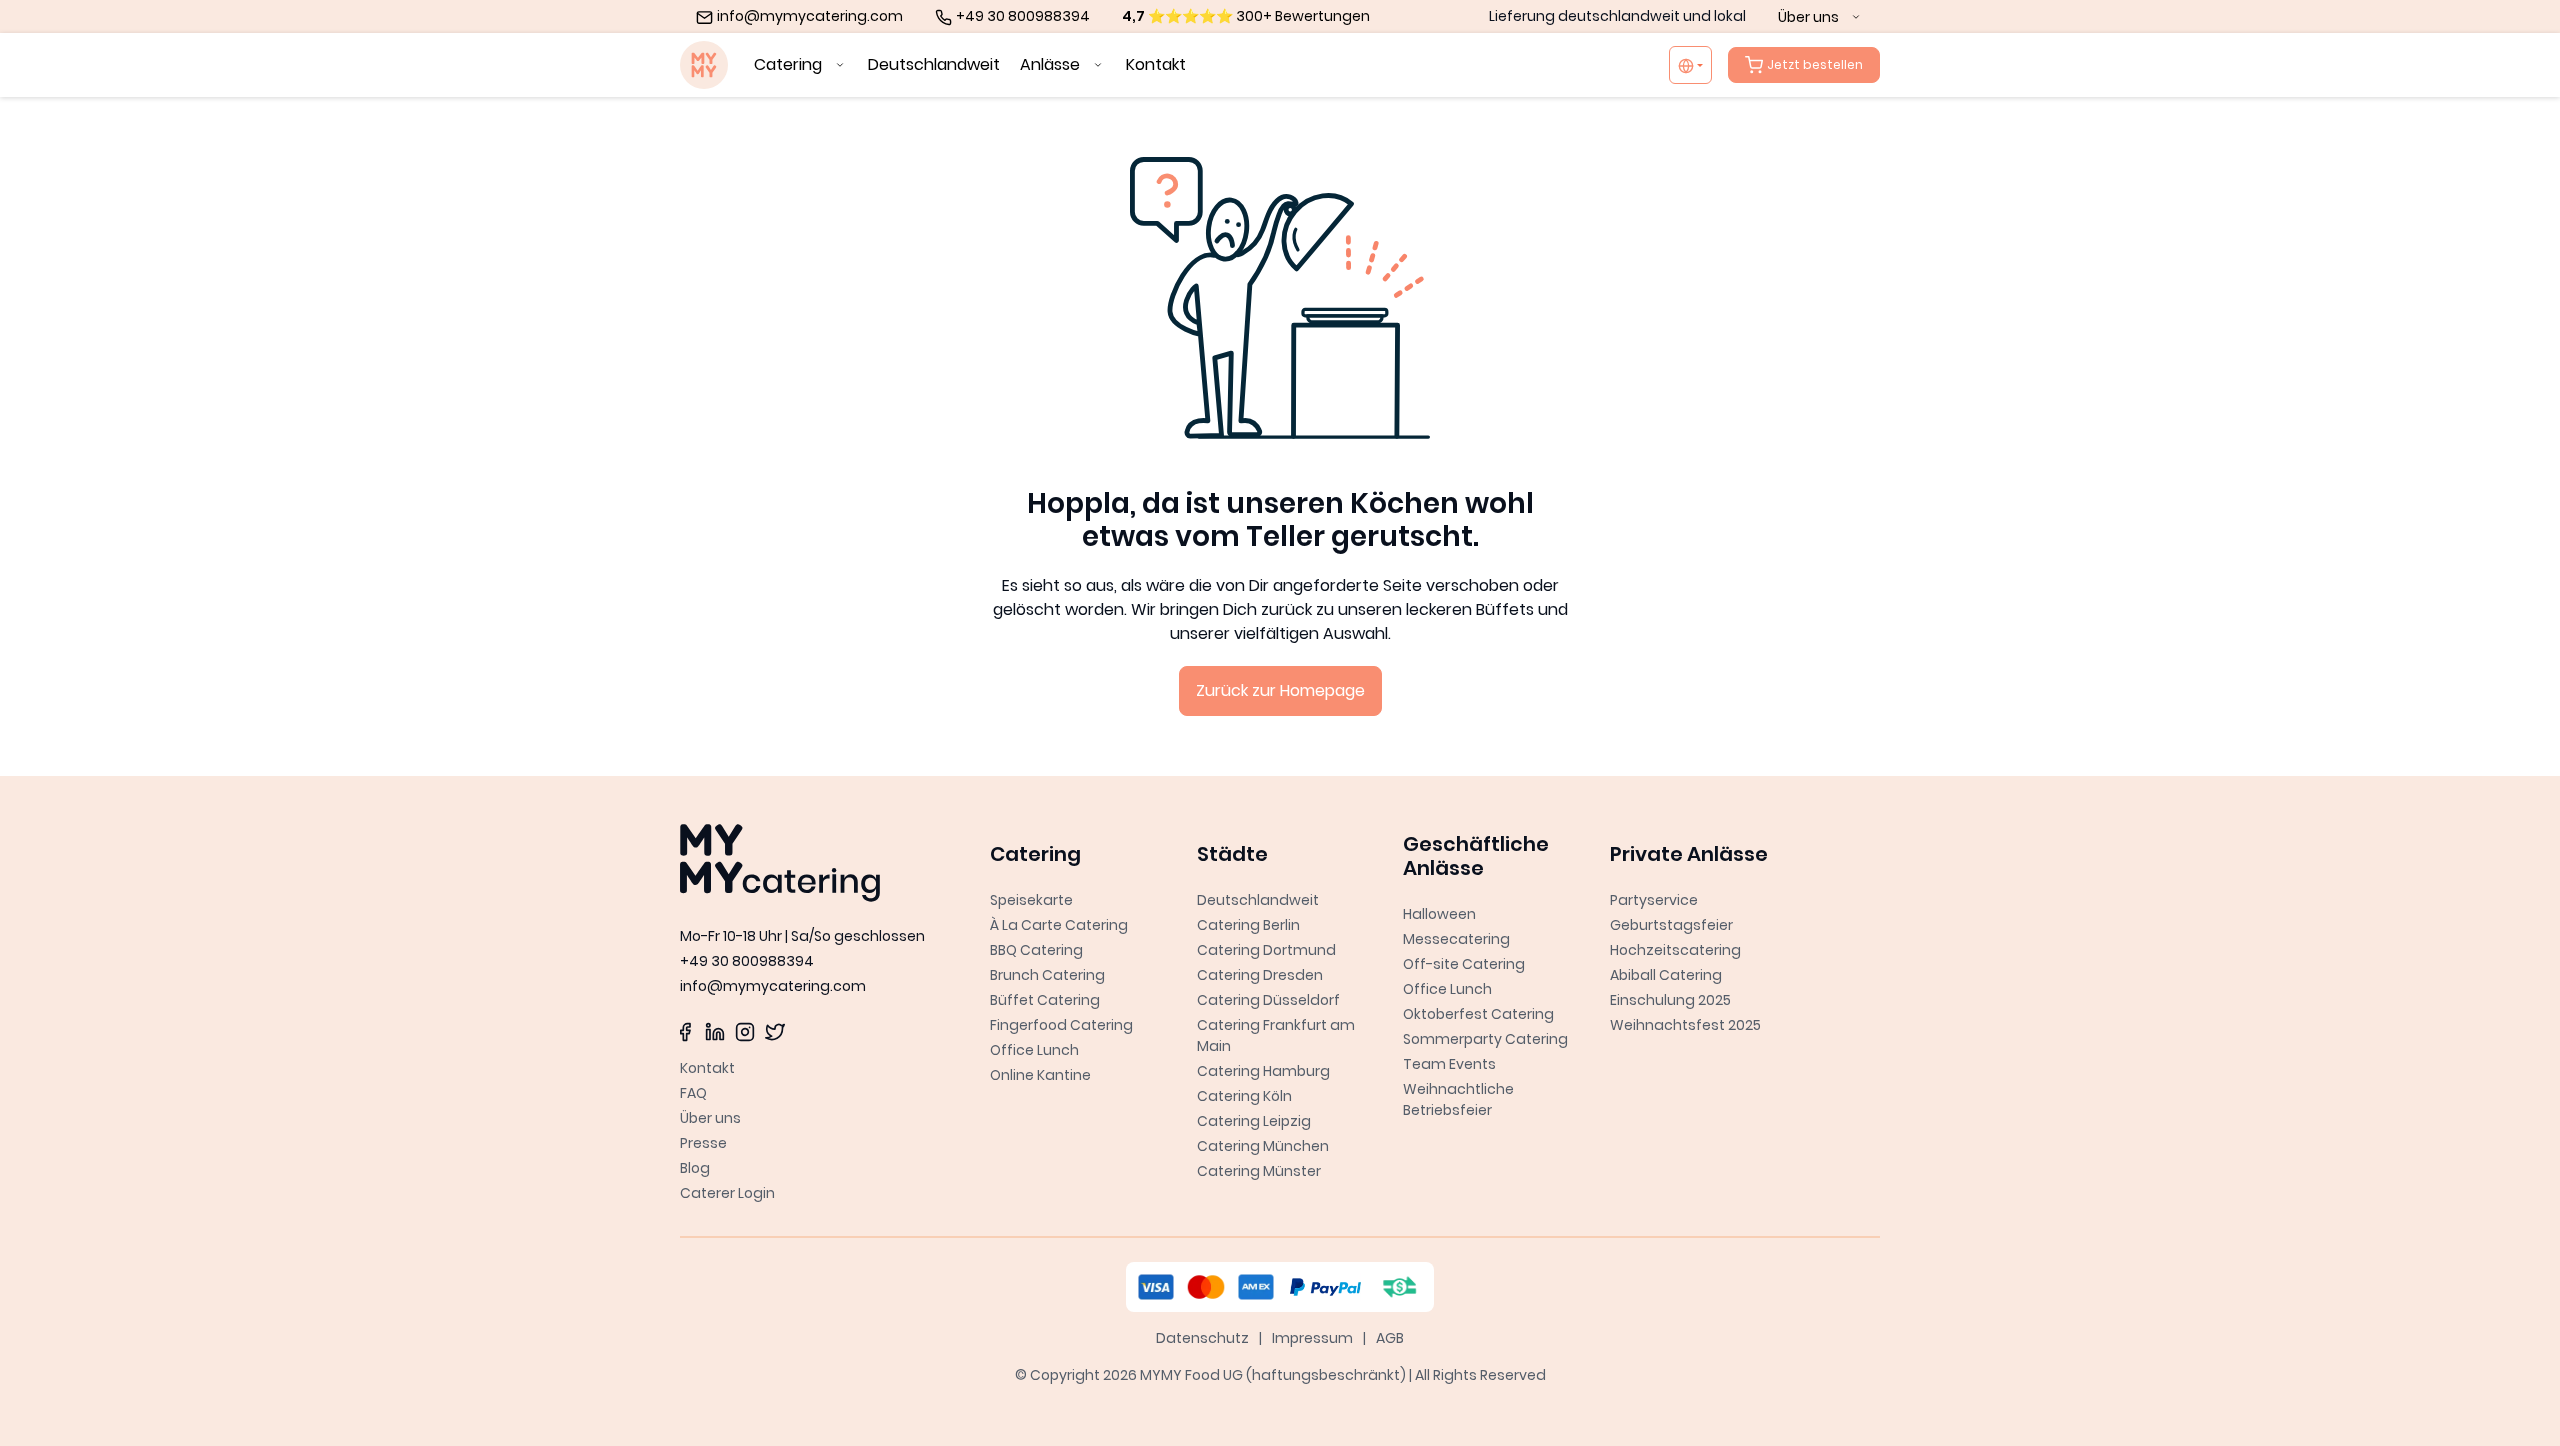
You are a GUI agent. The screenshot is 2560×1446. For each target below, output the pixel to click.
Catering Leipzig (1254, 1121)
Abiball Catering (1666, 975)
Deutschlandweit (1258, 900)
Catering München (1263, 1146)
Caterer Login (727, 1193)
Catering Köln (1244, 1096)
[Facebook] (685, 1031)
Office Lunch (1034, 1050)
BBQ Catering (1036, 950)
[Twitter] (775, 1031)
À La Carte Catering (1059, 925)
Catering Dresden (1260, 975)
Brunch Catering (1047, 975)
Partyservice (1654, 900)
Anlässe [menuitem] (1052, 64)
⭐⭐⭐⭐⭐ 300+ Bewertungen (1246, 16)
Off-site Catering (1464, 964)
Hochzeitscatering (1675, 950)
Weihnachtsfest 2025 (1685, 1025)
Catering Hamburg (1263, 1071)
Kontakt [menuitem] (1156, 64)
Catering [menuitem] (790, 64)
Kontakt (707, 1068)
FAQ (693, 1093)
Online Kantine (1040, 1075)
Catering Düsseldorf (1268, 1000)
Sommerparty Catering (1485, 1039)
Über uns (710, 1118)
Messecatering (1456, 939)
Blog (695, 1168)
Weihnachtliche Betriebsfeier (1458, 1099)
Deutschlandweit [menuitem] (934, 64)
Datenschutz (1202, 1338)
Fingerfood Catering (1061, 1025)
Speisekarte (1031, 900)
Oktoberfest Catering (1478, 1014)
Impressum (1312, 1338)
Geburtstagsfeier (1671, 925)
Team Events (1449, 1064)
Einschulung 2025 (1670, 1000)
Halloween (1439, 914)
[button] (1073, 849)
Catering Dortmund (1266, 950)
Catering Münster (1259, 1171)
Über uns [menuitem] (1810, 17)
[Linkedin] (715, 1031)
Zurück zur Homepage (1280, 690)
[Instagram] (745, 1031)
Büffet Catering (1045, 1000)
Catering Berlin (1248, 925)
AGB (1390, 1338)
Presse (703, 1143)
